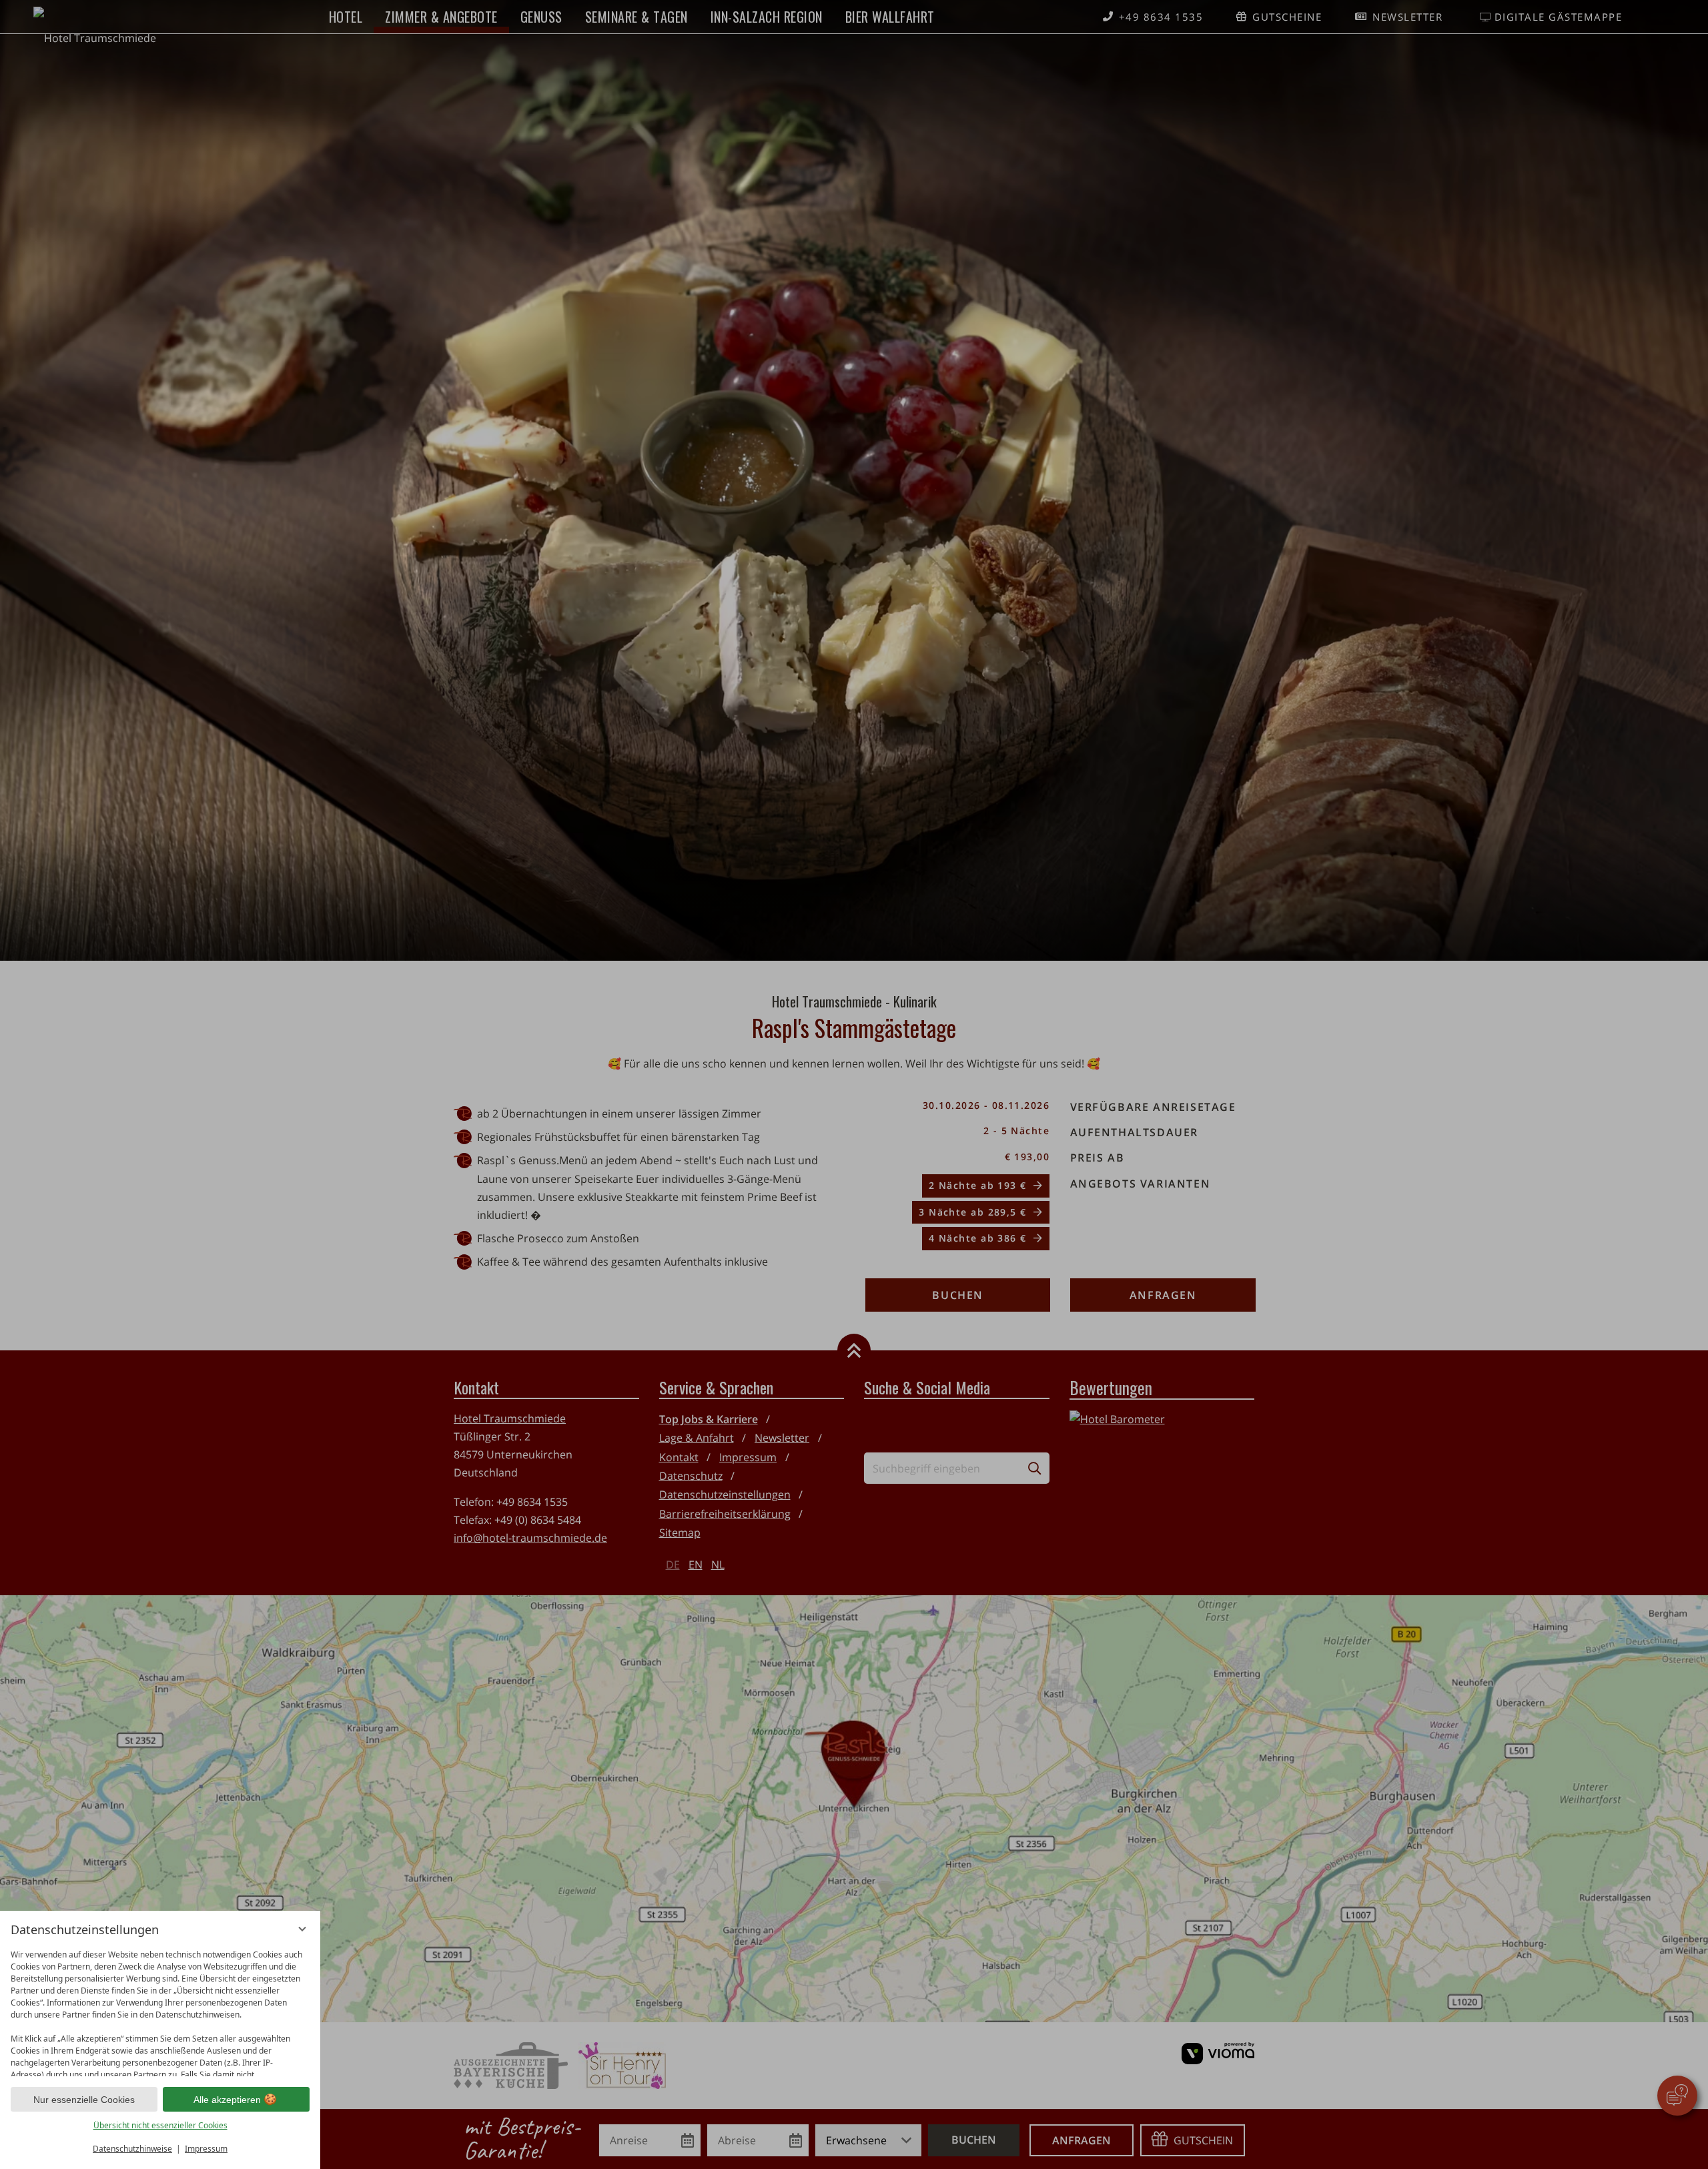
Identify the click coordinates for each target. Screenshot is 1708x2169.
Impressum (206, 2149)
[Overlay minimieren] (302, 1929)
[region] (160, 2010)
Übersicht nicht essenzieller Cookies (160, 2125)
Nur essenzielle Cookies (84, 2100)
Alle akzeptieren (227, 2100)
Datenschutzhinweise (132, 2149)
